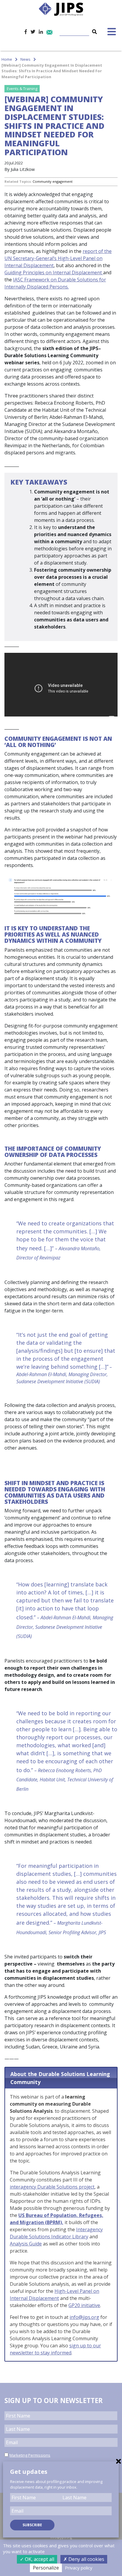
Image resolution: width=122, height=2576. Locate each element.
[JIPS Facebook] (26, 32)
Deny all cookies (86, 2559)
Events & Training (22, 89)
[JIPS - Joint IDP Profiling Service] (61, 9)
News (25, 59)
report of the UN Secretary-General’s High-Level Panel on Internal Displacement (58, 258)
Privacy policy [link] (79, 2568)
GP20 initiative (84, 2305)
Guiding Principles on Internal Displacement (54, 272)
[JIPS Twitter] (33, 32)
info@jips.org (84, 2317)
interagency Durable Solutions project (52, 2187)
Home (7, 59)
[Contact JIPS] (49, 32)
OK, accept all (39, 2559)
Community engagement (53, 181)
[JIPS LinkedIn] (41, 32)
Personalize (46, 2568)
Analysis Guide (26, 2244)
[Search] (94, 32)
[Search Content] (79, 28)
